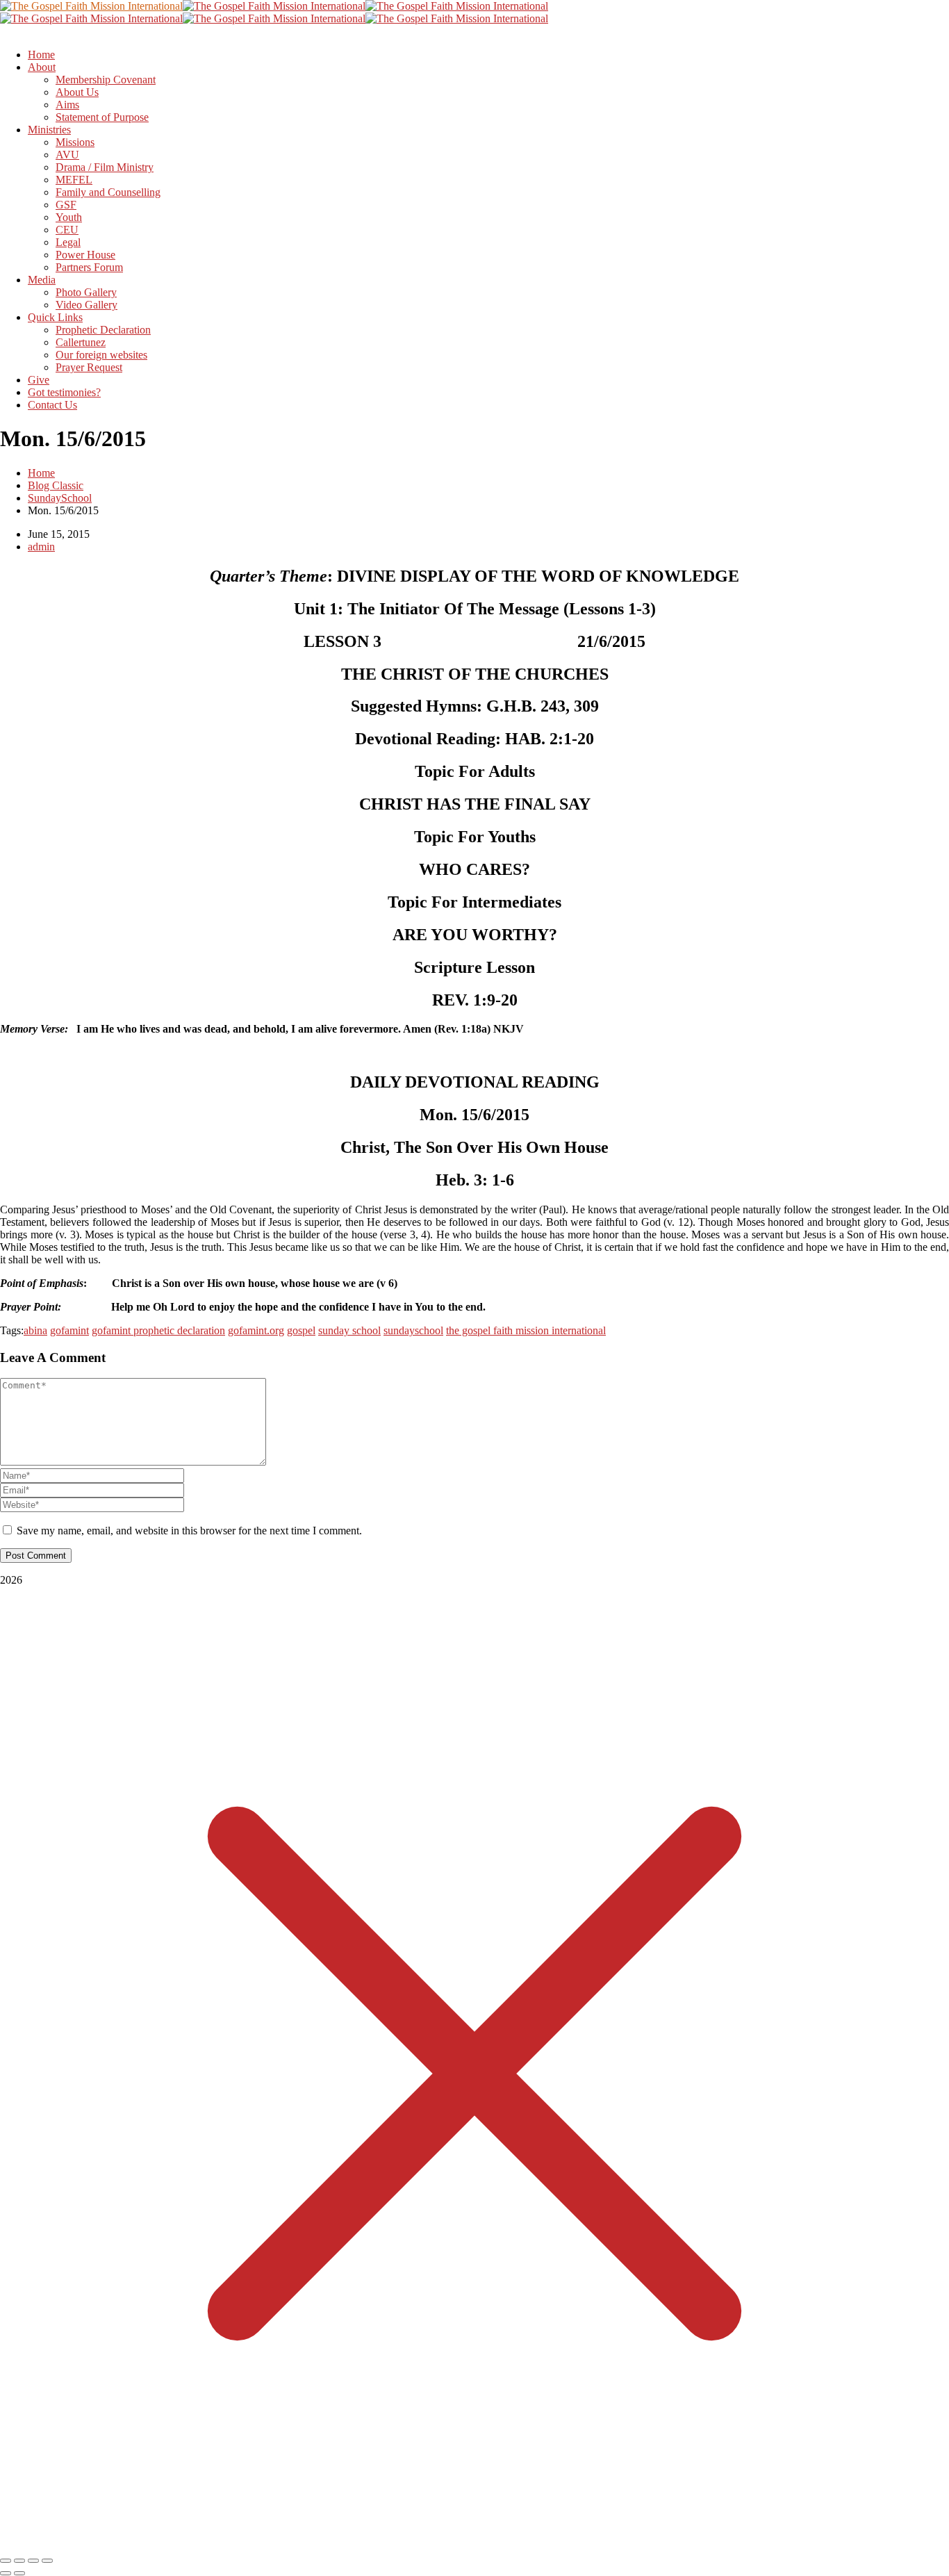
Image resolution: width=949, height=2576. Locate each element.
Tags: (12, 1330)
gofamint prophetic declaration (158, 1330)
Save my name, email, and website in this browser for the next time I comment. (189, 1531)
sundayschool (413, 1330)
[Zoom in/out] (6, 2561)
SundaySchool (60, 498)
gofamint (69, 1330)
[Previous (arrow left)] (6, 2573)
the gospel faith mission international (526, 1330)
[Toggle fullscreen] (19, 2561)
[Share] (33, 2561)
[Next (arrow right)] (19, 2573)
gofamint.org (256, 1330)
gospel (301, 1330)
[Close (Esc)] (47, 2561)
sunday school (349, 1330)
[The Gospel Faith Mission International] (91, 6)
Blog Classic (56, 485)
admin (41, 547)
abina (35, 1330)
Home (41, 473)
